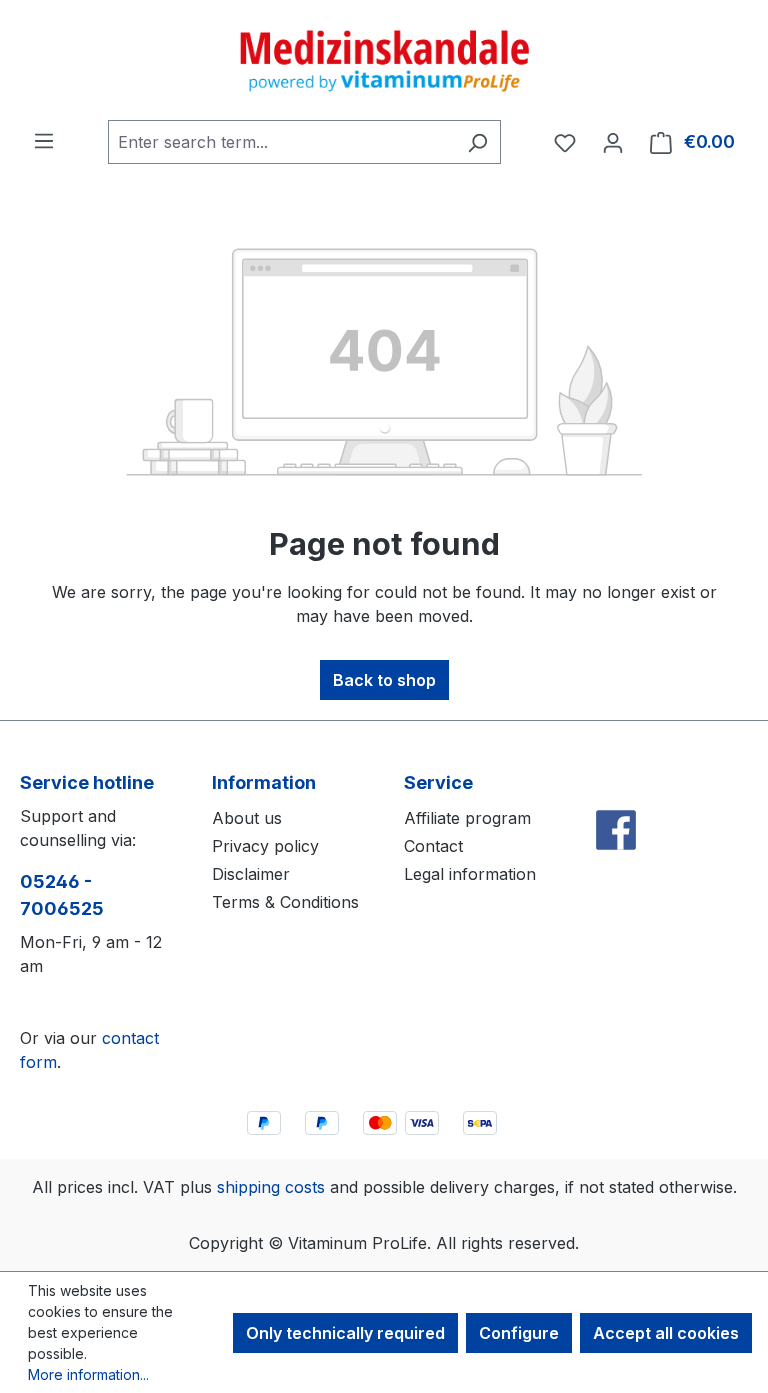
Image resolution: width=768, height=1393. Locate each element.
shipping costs (271, 1187)
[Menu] (44, 140)
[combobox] (281, 142)
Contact (433, 846)
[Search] (477, 142)
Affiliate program (467, 818)
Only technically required (345, 1333)
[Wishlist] (565, 142)
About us (247, 818)
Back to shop (384, 680)
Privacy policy (265, 846)
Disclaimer (251, 874)
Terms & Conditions (285, 902)
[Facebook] (616, 786)
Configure (519, 1333)
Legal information (470, 874)
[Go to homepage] (384, 60)
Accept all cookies (666, 1333)
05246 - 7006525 (62, 895)
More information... (88, 1374)
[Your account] (613, 142)
